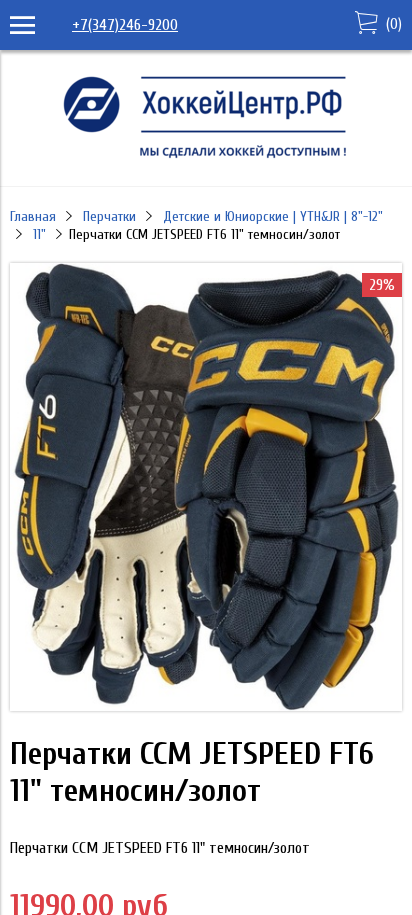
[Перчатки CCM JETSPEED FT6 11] (206, 706)
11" (39, 234)
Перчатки (109, 216)
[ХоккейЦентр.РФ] (206, 158)
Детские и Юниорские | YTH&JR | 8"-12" (273, 216)
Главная (33, 216)
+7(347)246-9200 (125, 25)
